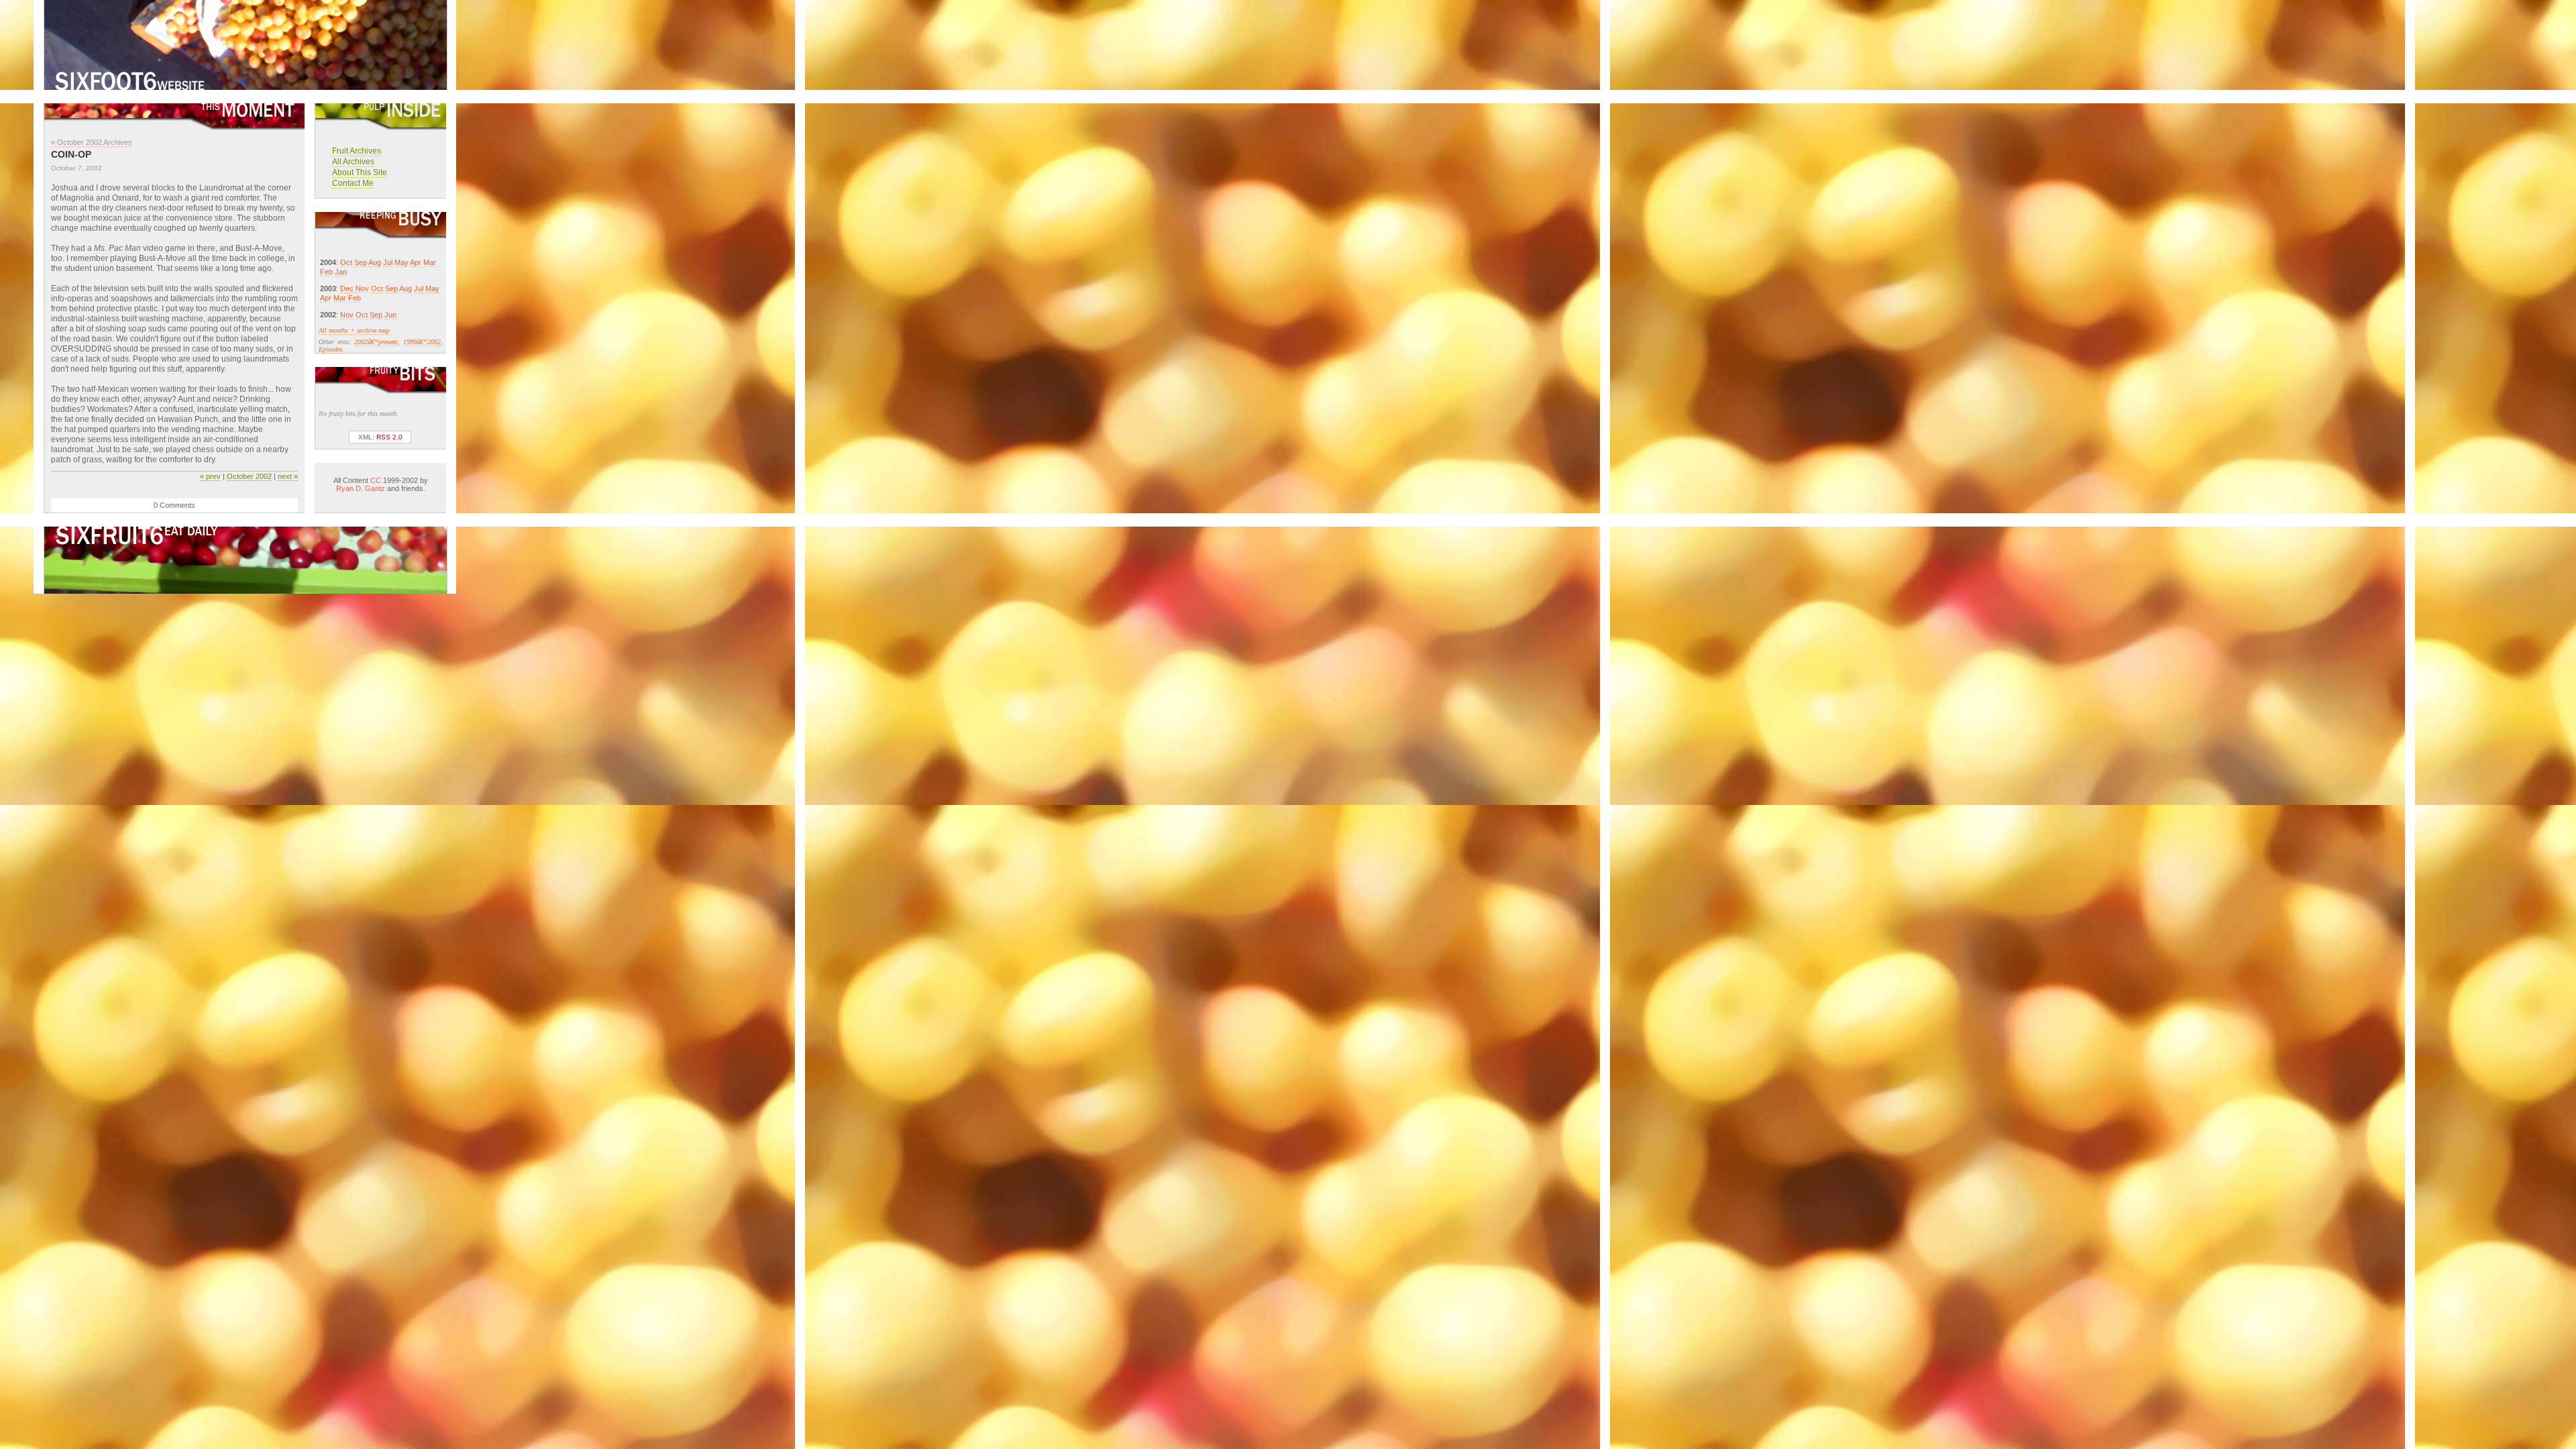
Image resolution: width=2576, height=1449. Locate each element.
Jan (341, 272)
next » (288, 476)
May (401, 262)
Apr (416, 262)
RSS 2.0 (389, 437)
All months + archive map (354, 330)
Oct (346, 262)
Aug (375, 262)
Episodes (331, 349)
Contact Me (353, 183)
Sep (361, 262)
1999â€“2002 (422, 342)
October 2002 (249, 476)
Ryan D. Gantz (361, 488)
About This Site (360, 172)
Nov (362, 288)
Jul (388, 262)
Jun (390, 315)
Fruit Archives (357, 151)
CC (376, 480)
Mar (430, 262)
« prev (210, 476)
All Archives (353, 162)
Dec (347, 288)
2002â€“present (376, 342)
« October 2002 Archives (92, 142)
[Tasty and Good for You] (246, 86)
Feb (326, 272)
